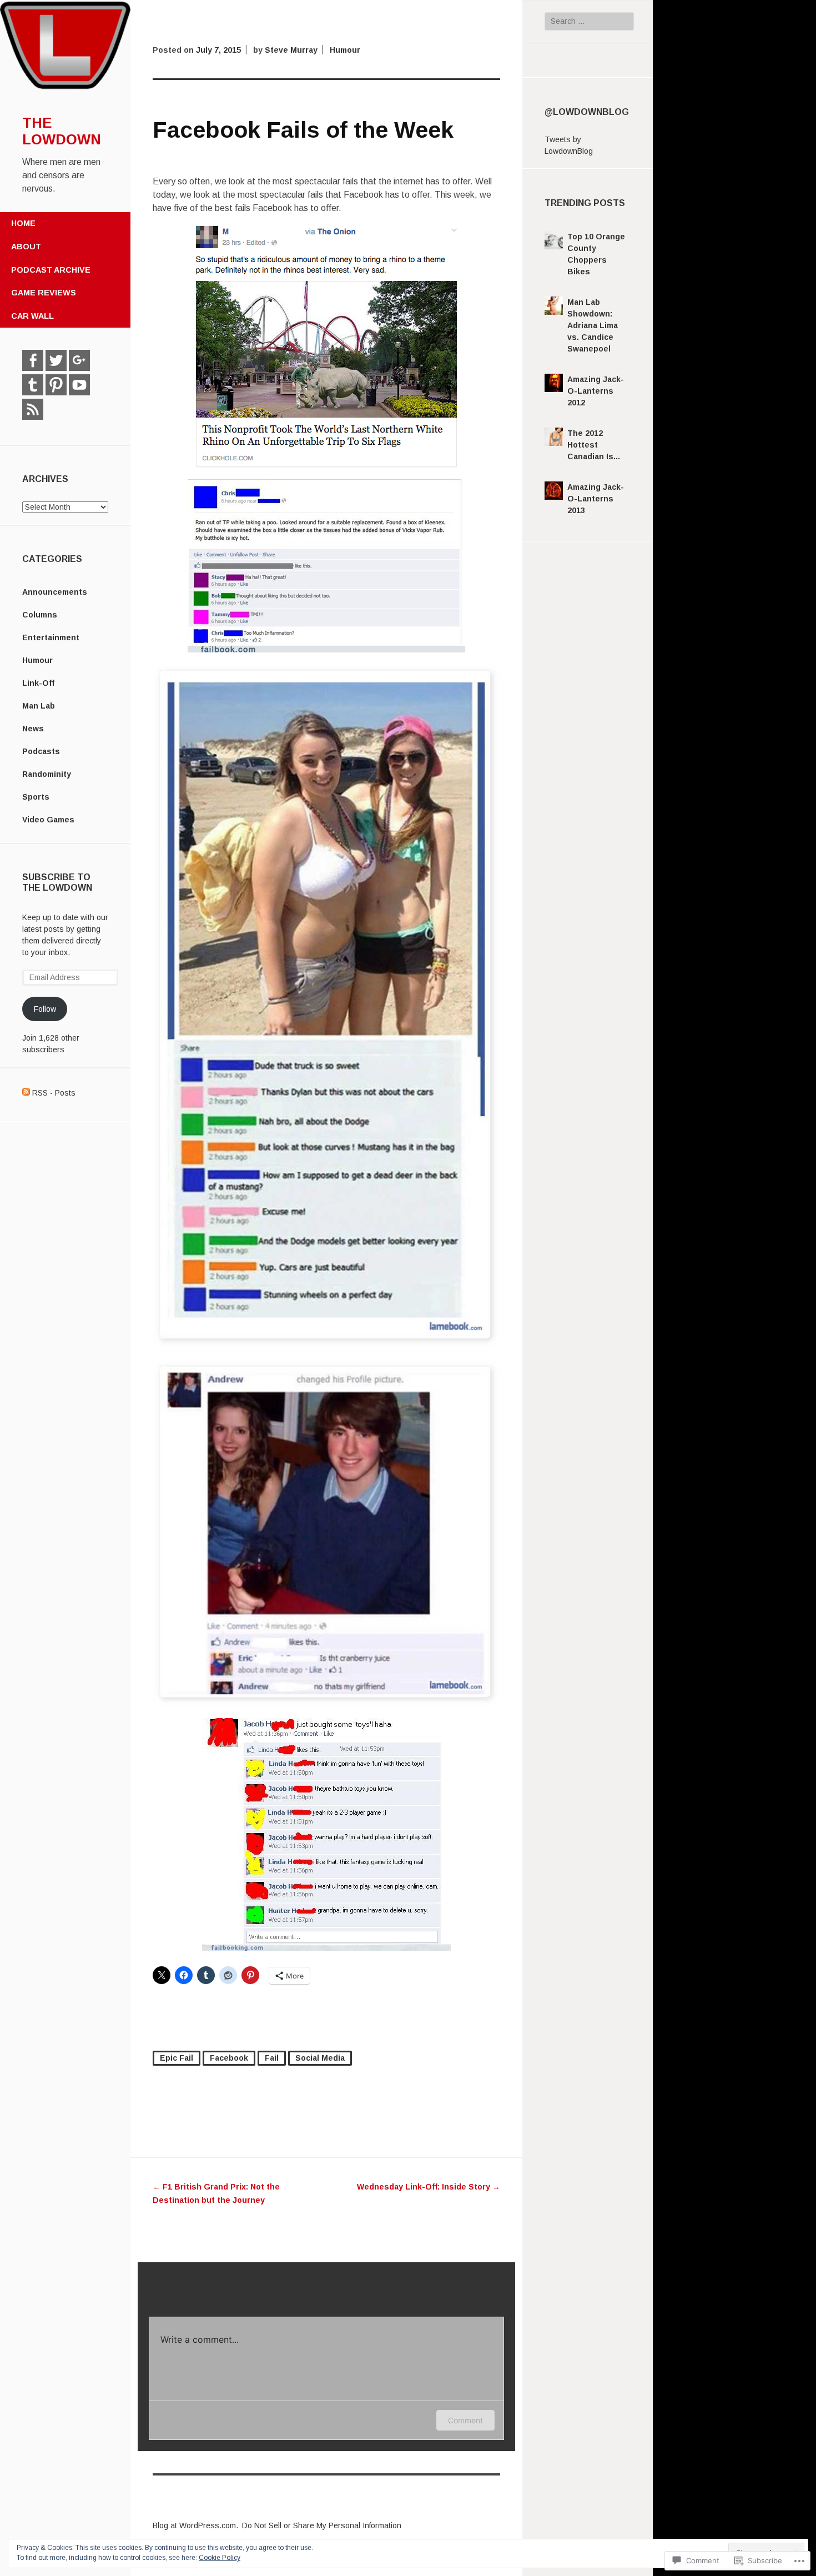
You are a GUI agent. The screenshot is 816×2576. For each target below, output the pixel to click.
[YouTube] (79, 385)
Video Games (48, 820)
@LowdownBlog (587, 112)
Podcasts (41, 751)
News (33, 729)
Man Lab (39, 706)
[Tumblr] (33, 385)
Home (23, 223)
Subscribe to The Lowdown (57, 882)
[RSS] (33, 409)
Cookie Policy (220, 2558)
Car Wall (32, 316)
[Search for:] (590, 21)
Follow (45, 1009)
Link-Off (38, 683)
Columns (40, 615)
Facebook (229, 2058)
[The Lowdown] (65, 88)
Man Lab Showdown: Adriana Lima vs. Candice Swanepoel (593, 325)
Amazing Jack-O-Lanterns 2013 (596, 499)
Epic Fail (177, 2058)
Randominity (47, 774)
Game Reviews (44, 293)
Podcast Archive (51, 270)
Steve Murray (291, 50)
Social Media (320, 2058)
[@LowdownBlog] (56, 360)
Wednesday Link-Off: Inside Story (429, 2187)
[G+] (79, 360)
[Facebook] (33, 360)
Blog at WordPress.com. (195, 2525)
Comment (465, 2420)
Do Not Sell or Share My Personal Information (322, 2525)
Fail (272, 2058)
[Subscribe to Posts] (26, 1093)
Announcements (55, 592)
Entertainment (51, 637)
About (26, 247)
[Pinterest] (56, 385)
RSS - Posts (54, 1093)
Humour (37, 660)
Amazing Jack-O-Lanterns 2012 (596, 391)
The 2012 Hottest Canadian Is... (594, 445)
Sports (36, 797)
